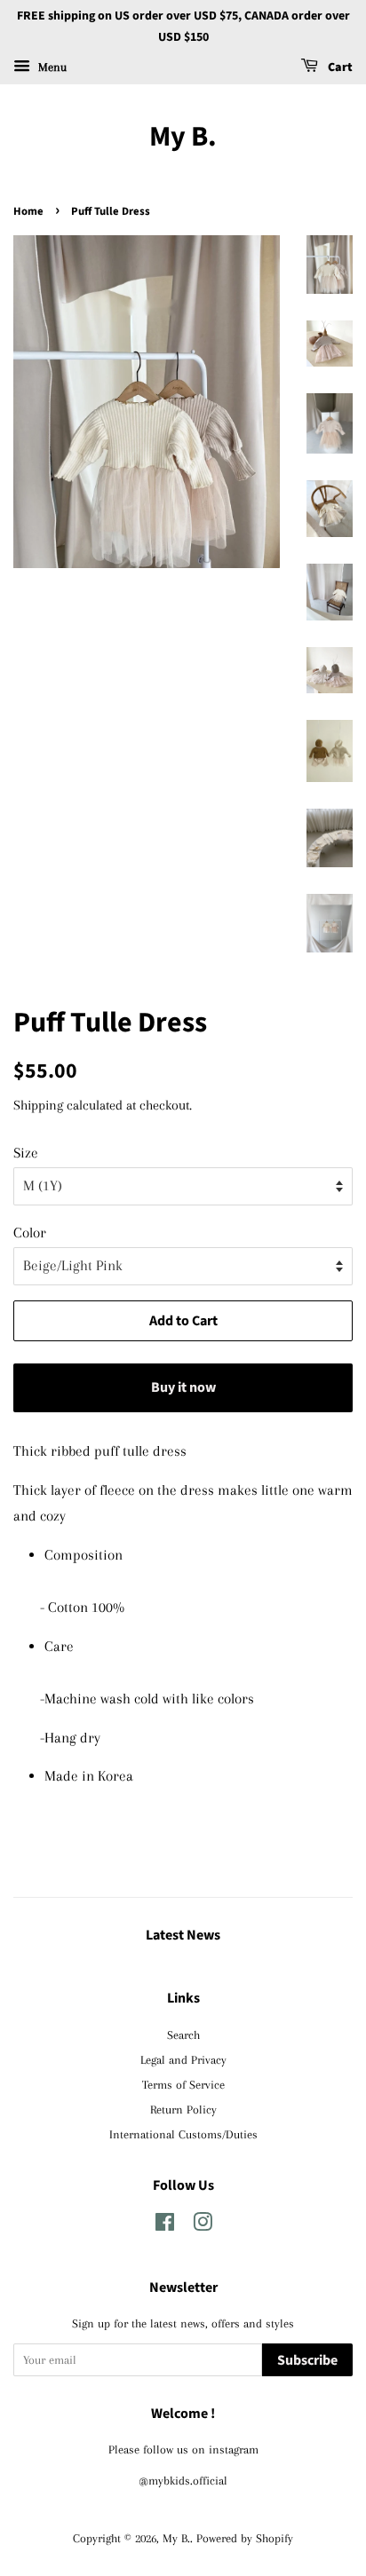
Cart (339, 67)
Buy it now (183, 1387)
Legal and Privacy (183, 2059)
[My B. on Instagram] (203, 2225)
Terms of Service (183, 2084)
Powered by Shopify (245, 2538)
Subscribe (307, 2360)
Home (28, 211)
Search (183, 2035)
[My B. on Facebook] (165, 2225)
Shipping (38, 1105)
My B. (183, 137)
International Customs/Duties (183, 2134)
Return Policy (183, 2109)
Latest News (183, 1935)
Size (26, 1153)
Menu (51, 66)
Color (30, 1233)
